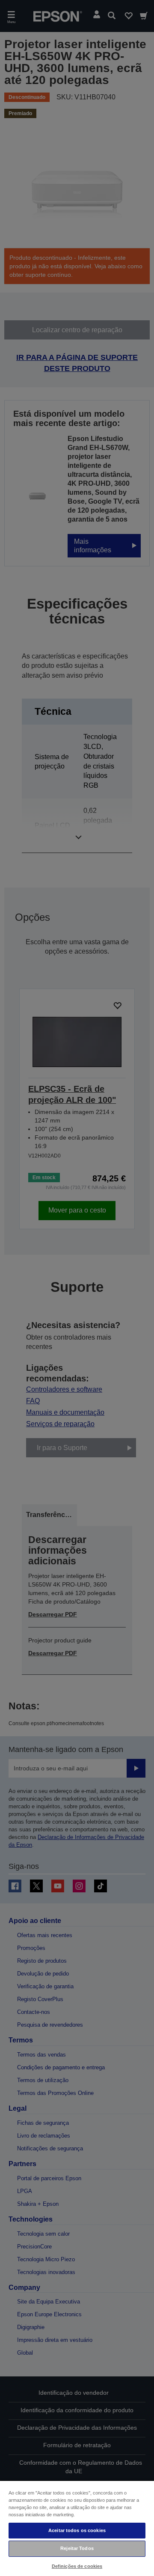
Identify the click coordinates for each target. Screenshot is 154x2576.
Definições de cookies (77, 2566)
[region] (77, 2528)
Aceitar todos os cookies (77, 2530)
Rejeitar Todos (77, 2548)
